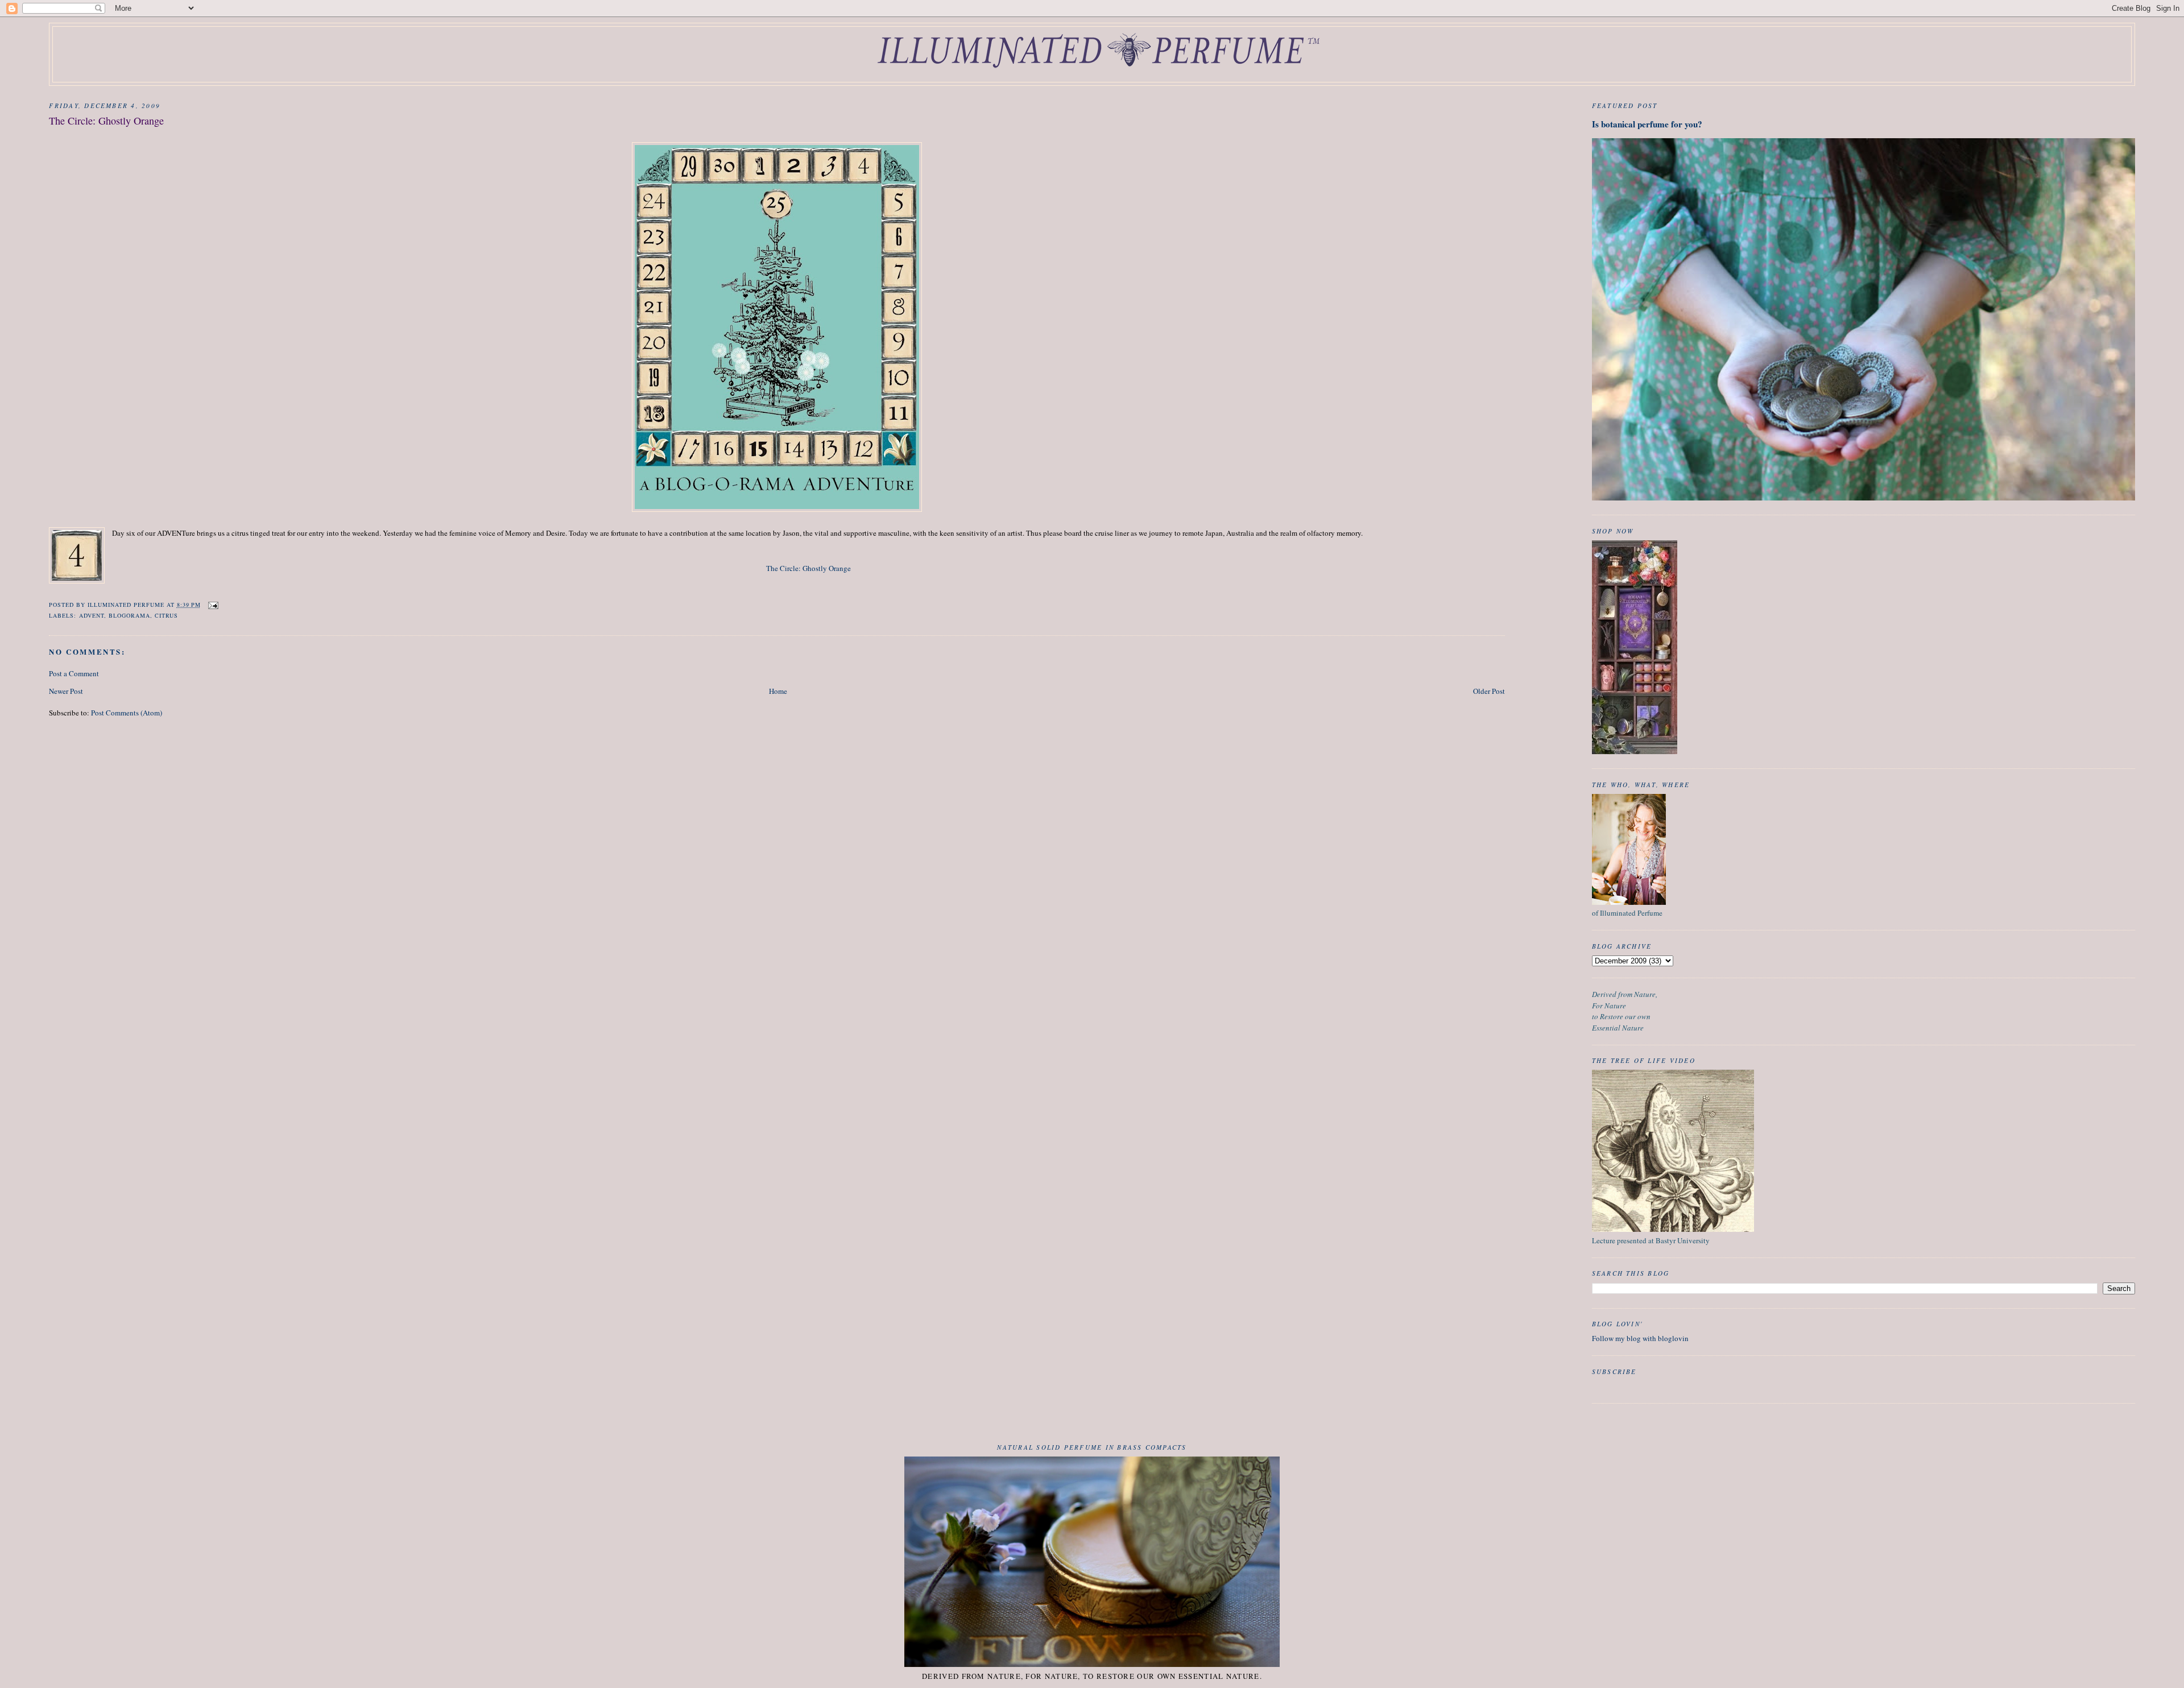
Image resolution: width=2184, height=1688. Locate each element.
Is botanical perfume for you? (1647, 124)
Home (778, 691)
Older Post (1489, 691)
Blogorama (129, 615)
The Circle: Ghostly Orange (808, 568)
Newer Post (66, 691)
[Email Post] (213, 605)
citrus (166, 615)
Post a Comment (74, 673)
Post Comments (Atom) (127, 713)
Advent (92, 615)
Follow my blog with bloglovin (1640, 1338)
